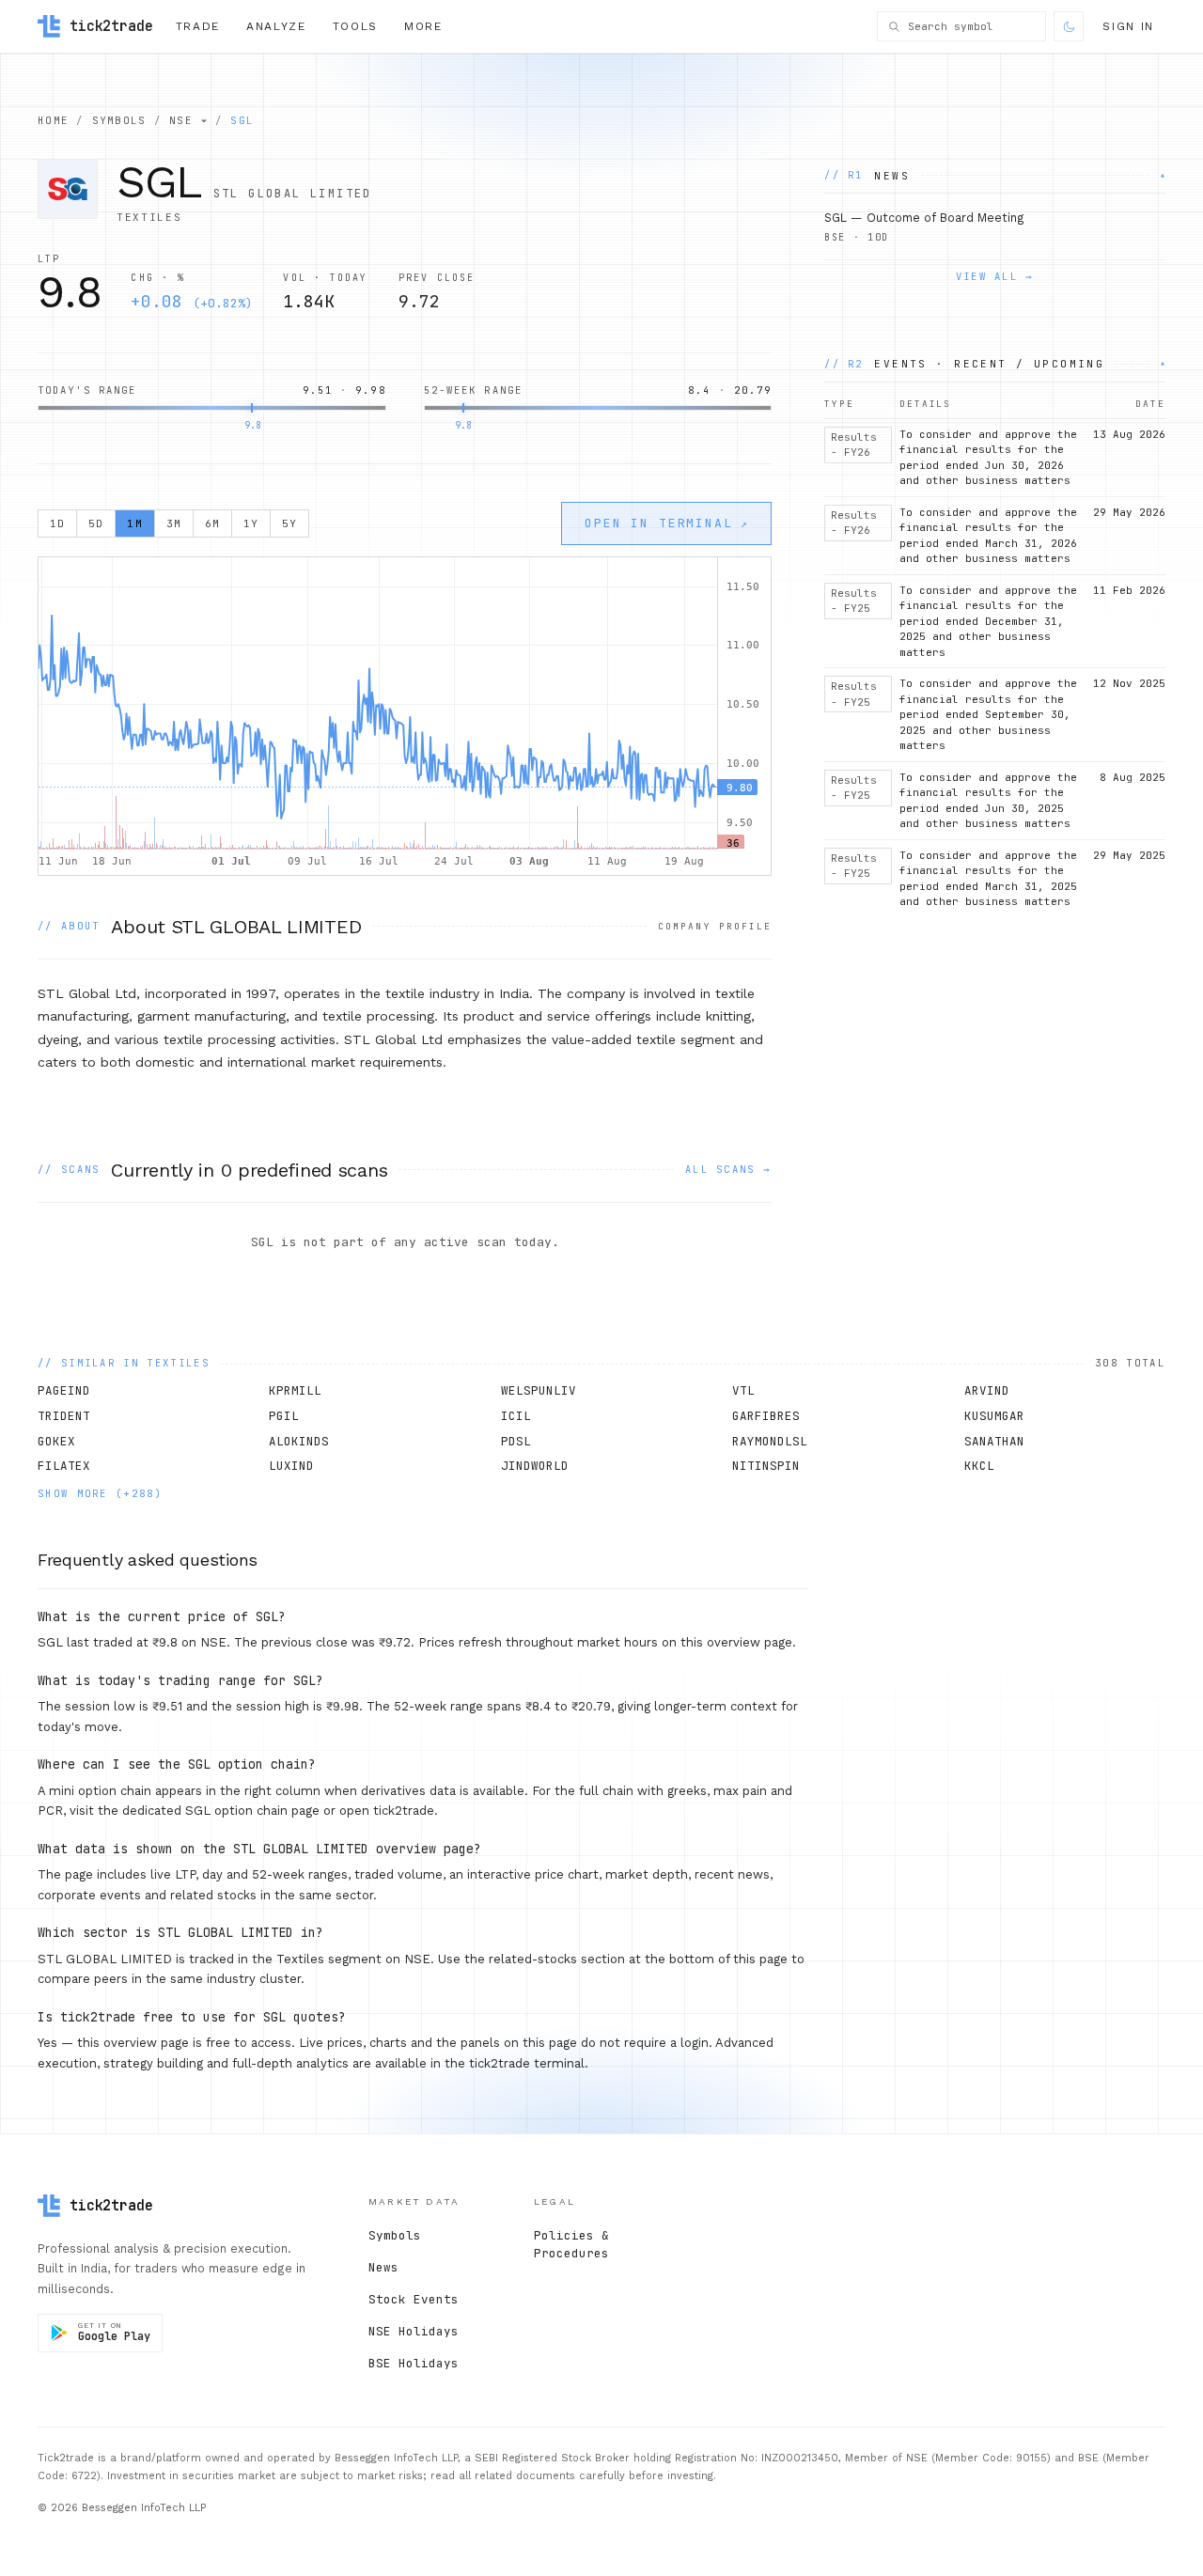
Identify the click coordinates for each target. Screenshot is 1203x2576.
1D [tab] (57, 523)
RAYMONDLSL (770, 1441)
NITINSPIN (766, 1466)
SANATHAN (994, 1441)
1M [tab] (134, 523)
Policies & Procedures (571, 2244)
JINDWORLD (535, 1466)
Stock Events (414, 2299)
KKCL (979, 1466)
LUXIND (291, 1466)
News (383, 2267)
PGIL (284, 1416)
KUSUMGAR (994, 1416)
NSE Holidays (414, 2331)
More (423, 26)
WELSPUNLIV (539, 1390)
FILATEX (64, 1466)
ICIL (516, 1416)
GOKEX (56, 1441)
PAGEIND (64, 1390)
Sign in (1128, 26)
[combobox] (972, 27)
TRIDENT (64, 1416)
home (53, 120)
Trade (198, 26)
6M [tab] (212, 523)
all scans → (728, 1169)
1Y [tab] (251, 523)
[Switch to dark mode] (1069, 26)
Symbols (395, 2235)
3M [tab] (174, 523)
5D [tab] (96, 523)
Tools (355, 26)
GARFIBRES (766, 1416)
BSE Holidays (414, 2363)
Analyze (276, 26)
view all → (995, 277)
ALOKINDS (299, 1441)
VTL (743, 1390)
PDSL (516, 1441)
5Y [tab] (289, 523)
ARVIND (987, 1390)
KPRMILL (295, 1390)
